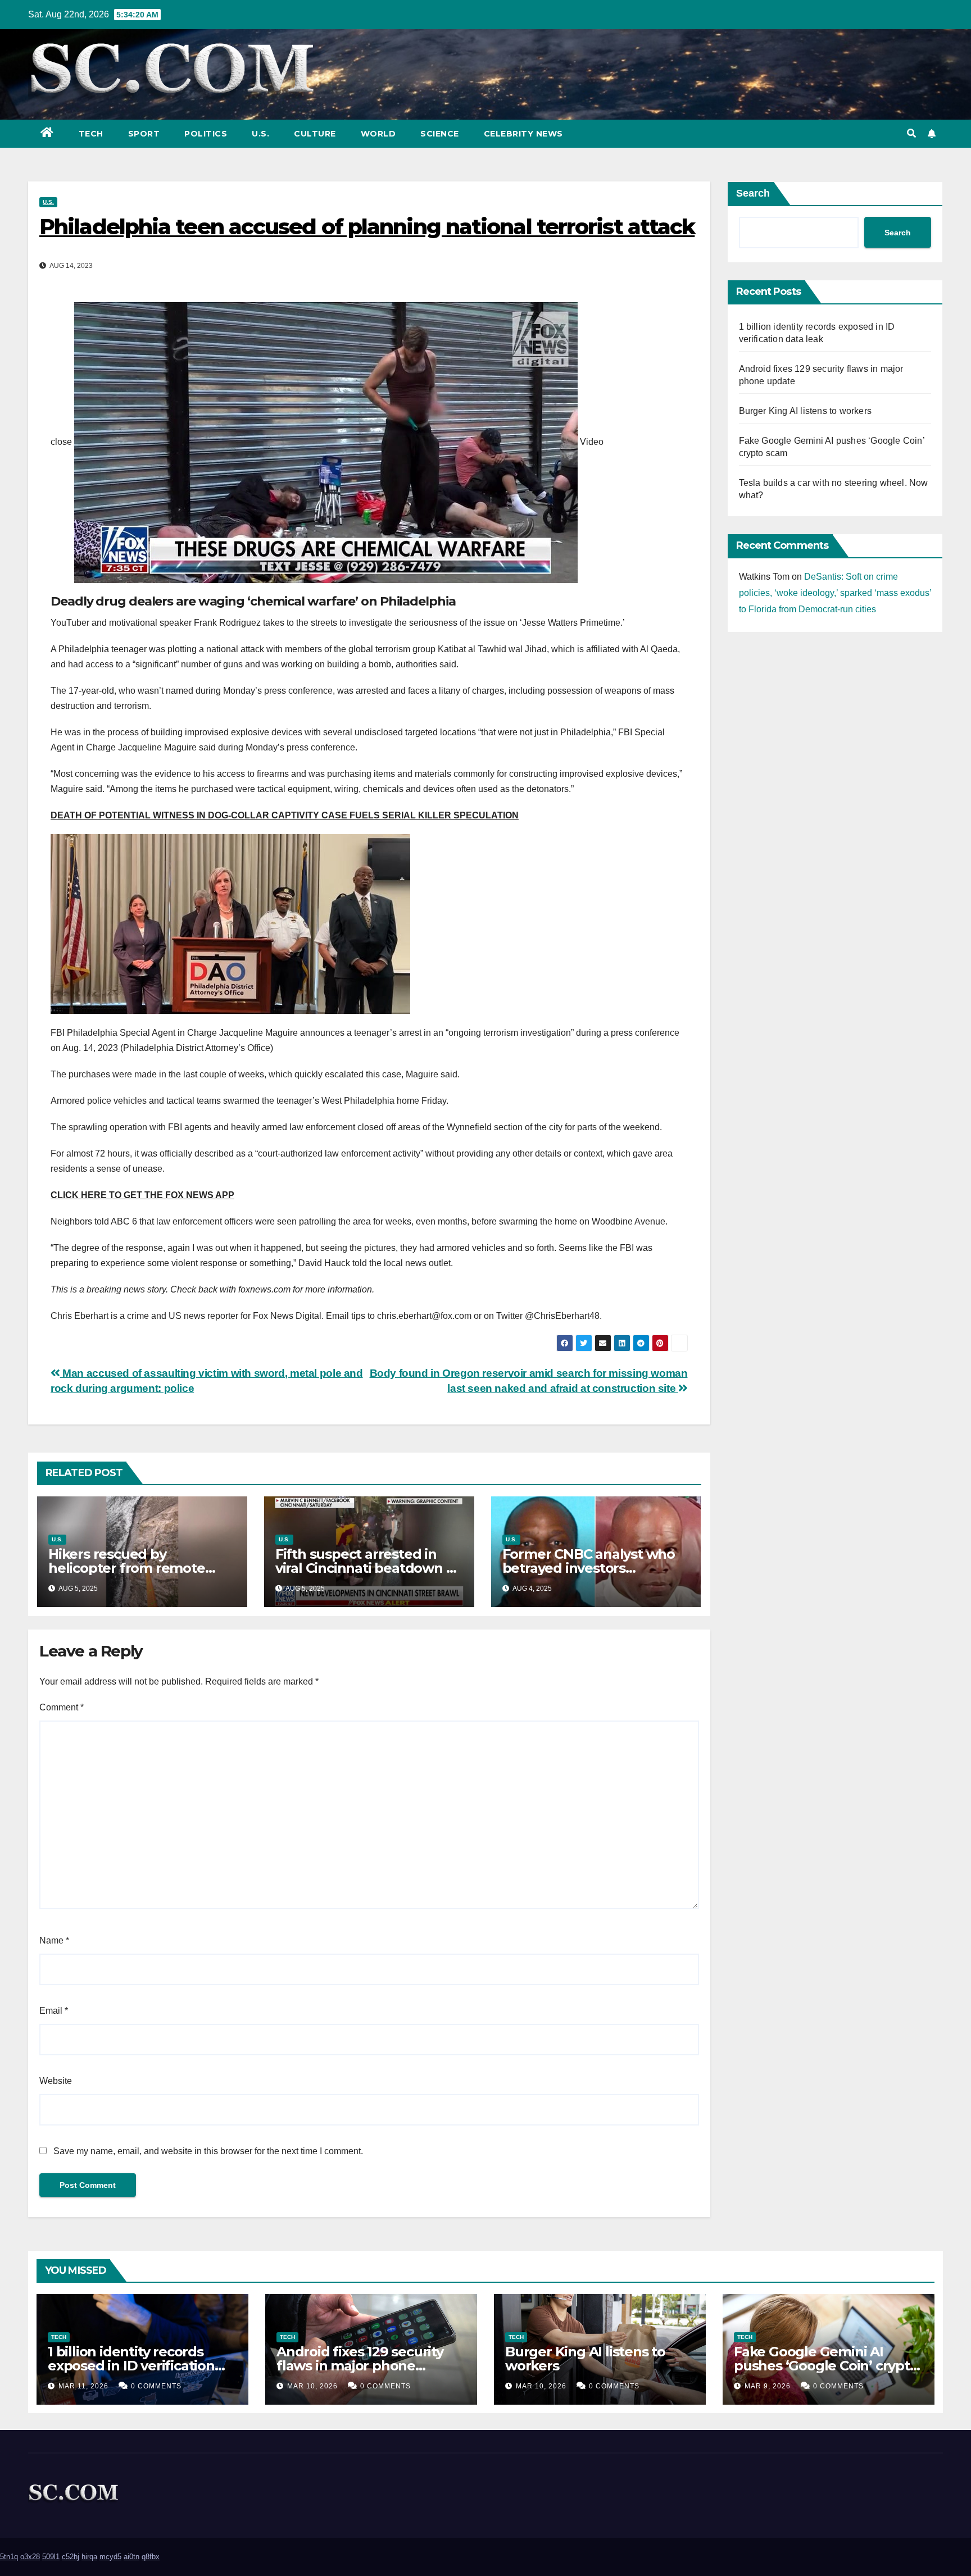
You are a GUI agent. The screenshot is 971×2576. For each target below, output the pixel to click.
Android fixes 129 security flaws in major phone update (360, 2366)
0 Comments (156, 2386)
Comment (62, 1707)
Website (56, 2081)
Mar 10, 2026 (312, 2386)
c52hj (71, 2557)
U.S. (260, 134)
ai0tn (131, 2557)
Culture (315, 134)
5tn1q (9, 2557)
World (378, 134)
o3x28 (30, 2557)
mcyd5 (110, 2557)
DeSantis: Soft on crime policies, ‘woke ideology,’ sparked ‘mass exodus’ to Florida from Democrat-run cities (835, 593)
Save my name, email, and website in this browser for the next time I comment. (208, 2151)
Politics (206, 134)
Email (54, 2011)
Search (753, 193)
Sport (144, 134)
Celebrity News (523, 134)
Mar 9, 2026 (768, 2386)
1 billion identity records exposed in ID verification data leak (131, 2366)
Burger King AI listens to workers (806, 411)
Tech (91, 134)
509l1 (51, 2557)
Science (440, 134)
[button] (911, 133)
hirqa (89, 2557)
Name (54, 1940)
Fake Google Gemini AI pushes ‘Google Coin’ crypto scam (826, 2366)
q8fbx (151, 2557)
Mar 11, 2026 (83, 2386)
